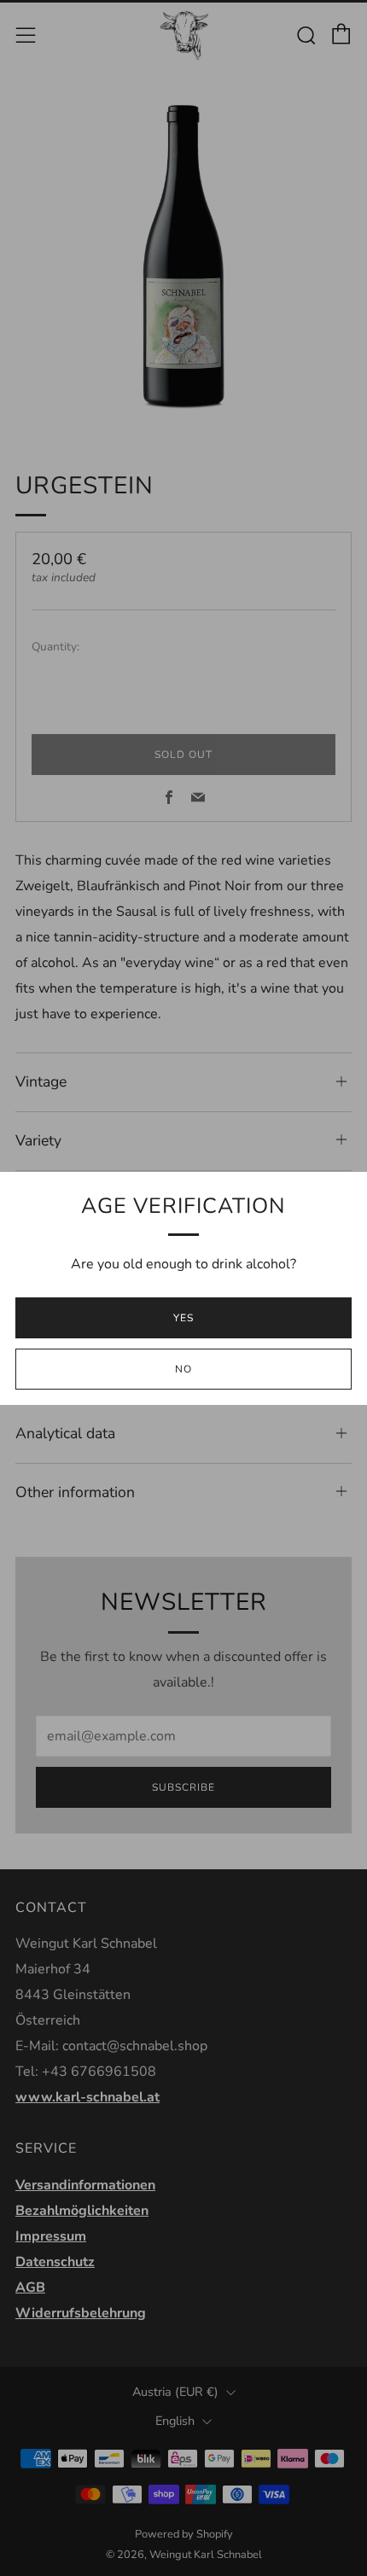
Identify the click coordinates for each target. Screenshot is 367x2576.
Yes (183, 1318)
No (183, 1369)
